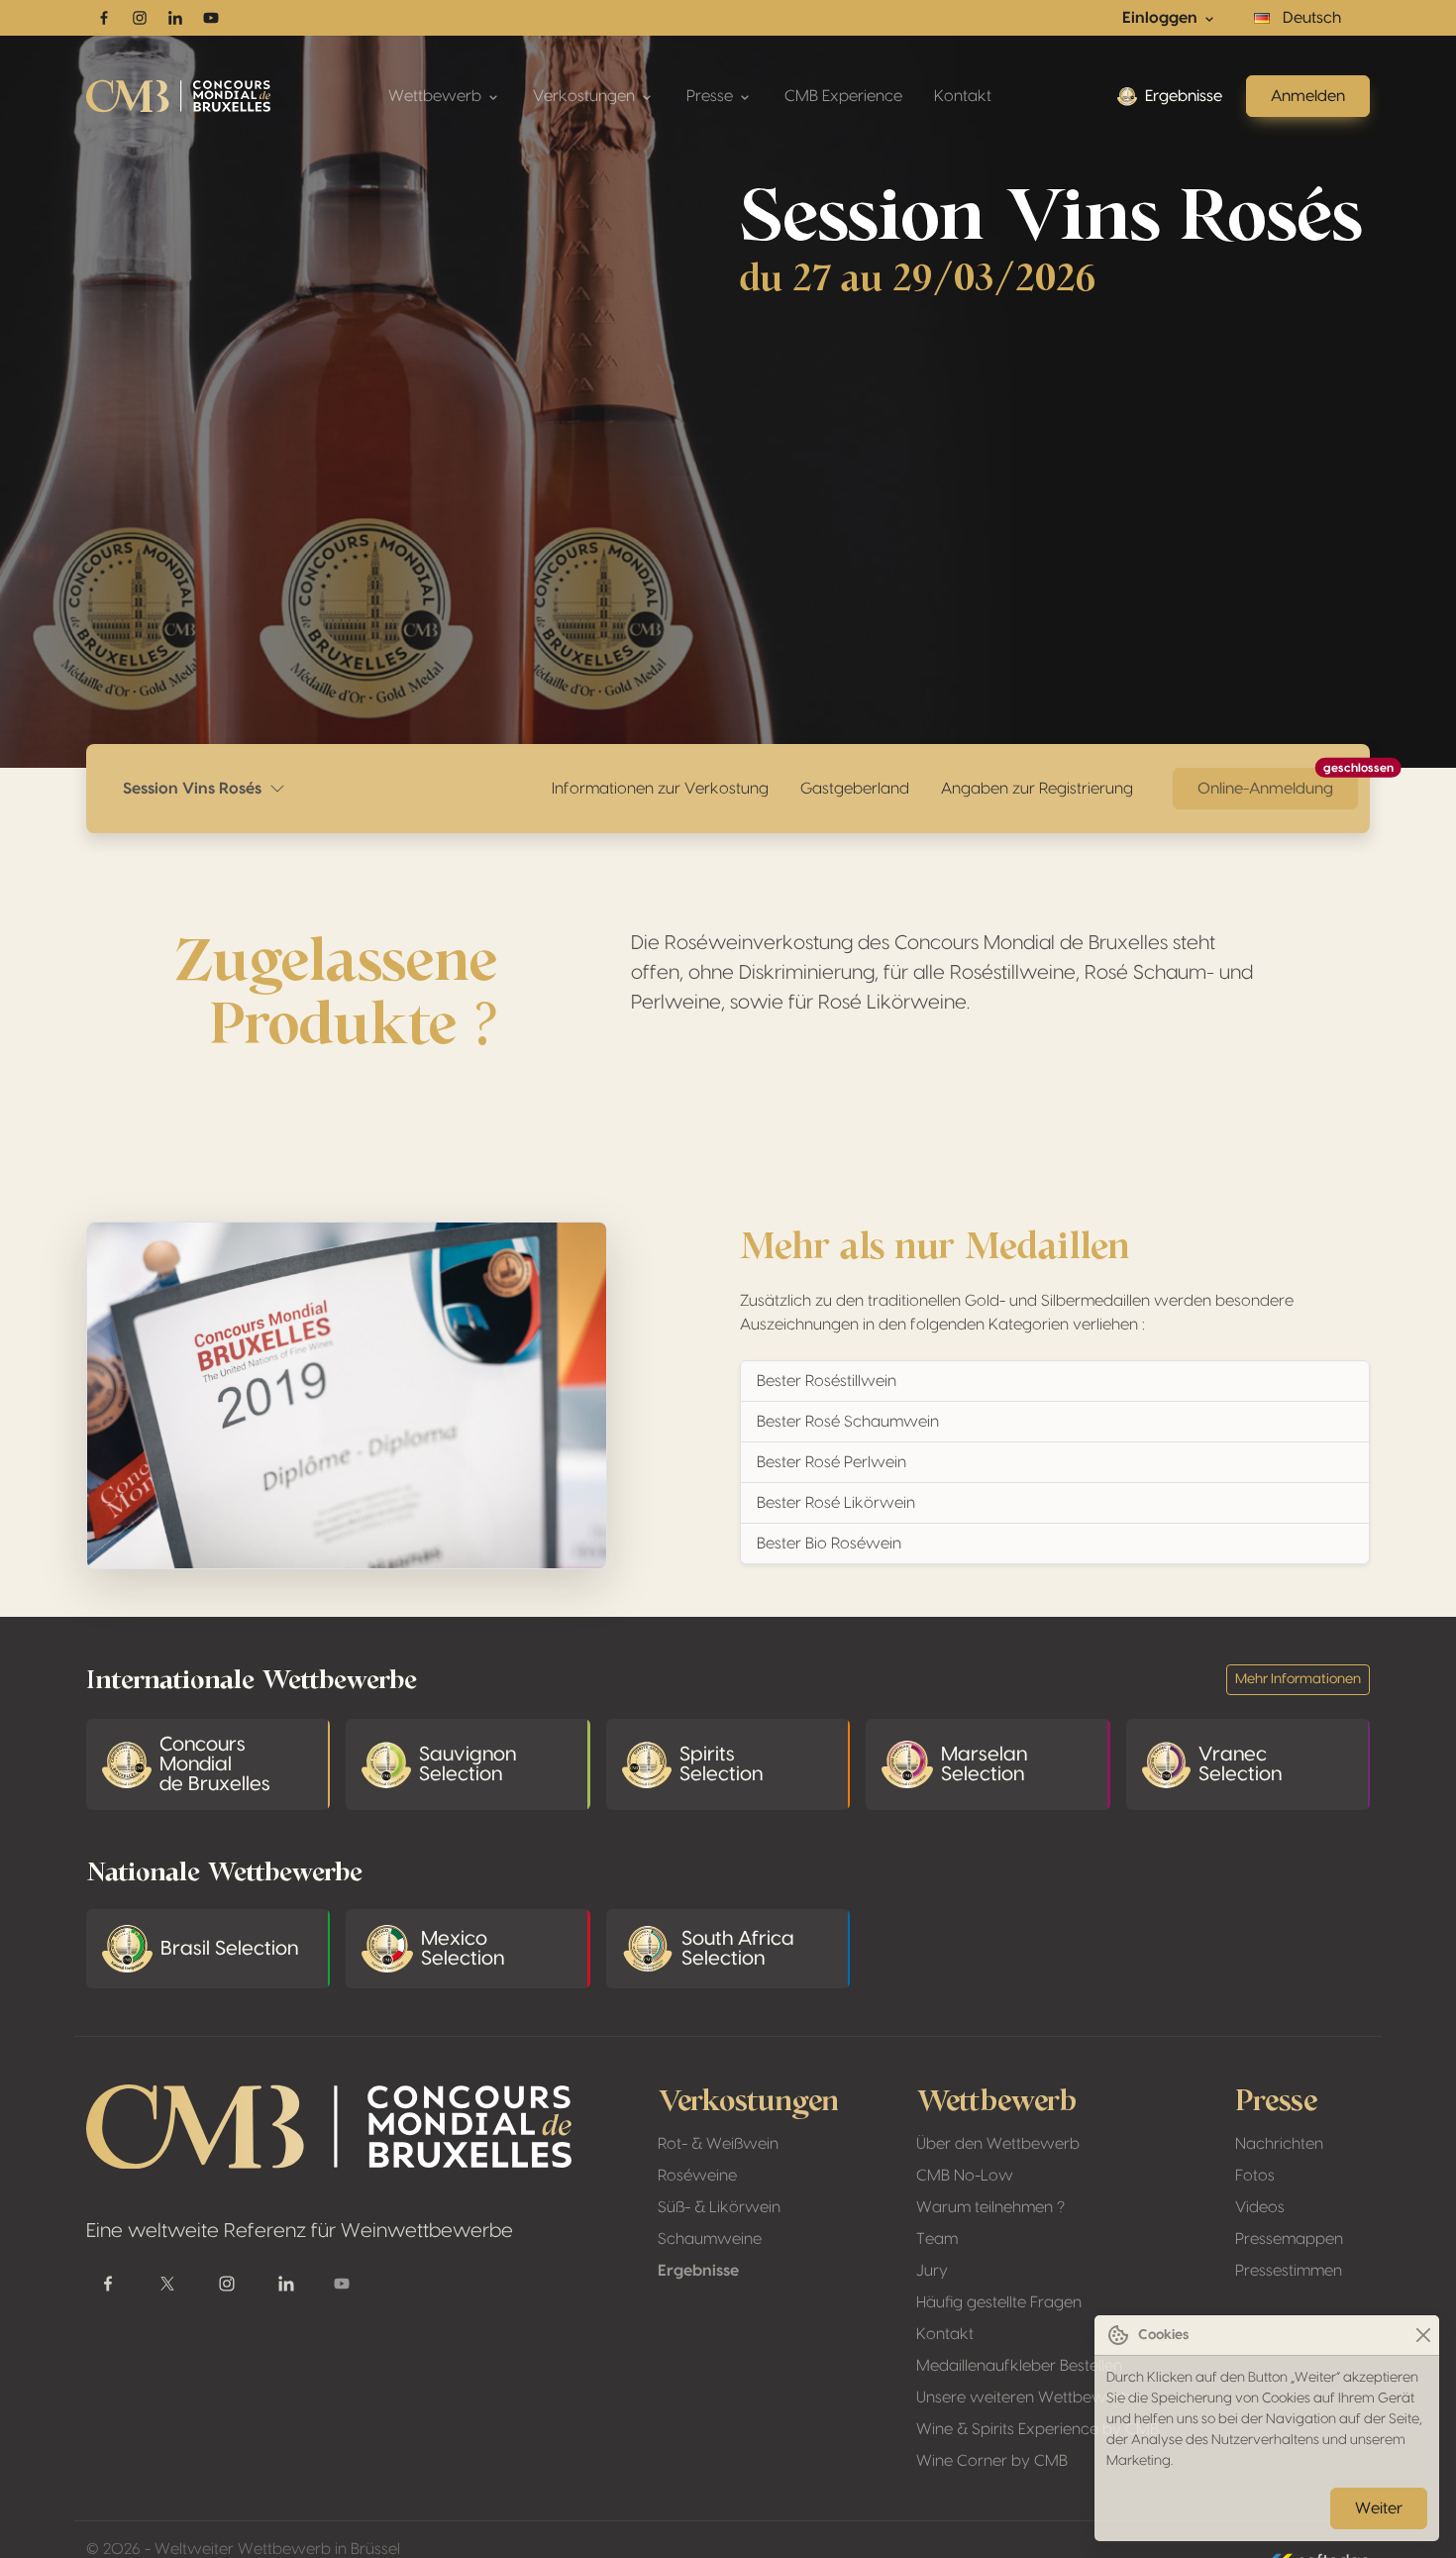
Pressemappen (1289, 2239)
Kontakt (963, 96)
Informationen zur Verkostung (660, 789)
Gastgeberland (855, 789)
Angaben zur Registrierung (1037, 789)
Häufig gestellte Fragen (999, 2302)
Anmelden (1308, 96)
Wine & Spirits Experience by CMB (1038, 2429)
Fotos (1255, 2176)
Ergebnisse (1184, 96)
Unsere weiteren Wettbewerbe (1028, 2398)
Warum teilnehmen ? (990, 2207)
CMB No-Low (965, 2176)
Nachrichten (1279, 2144)
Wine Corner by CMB (992, 2461)
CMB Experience (843, 96)
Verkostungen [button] (586, 96)
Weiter (1379, 2508)
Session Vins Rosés (196, 789)
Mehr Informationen (1298, 1679)
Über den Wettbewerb (998, 2144)
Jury (932, 2271)
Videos (1260, 2207)
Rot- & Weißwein (718, 2144)
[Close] (1423, 2336)
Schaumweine (710, 2239)
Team (937, 2239)
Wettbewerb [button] (437, 96)
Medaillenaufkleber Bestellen (1019, 2366)
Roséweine (697, 2176)
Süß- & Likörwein (719, 2207)
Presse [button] (712, 96)
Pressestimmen (1289, 2271)
